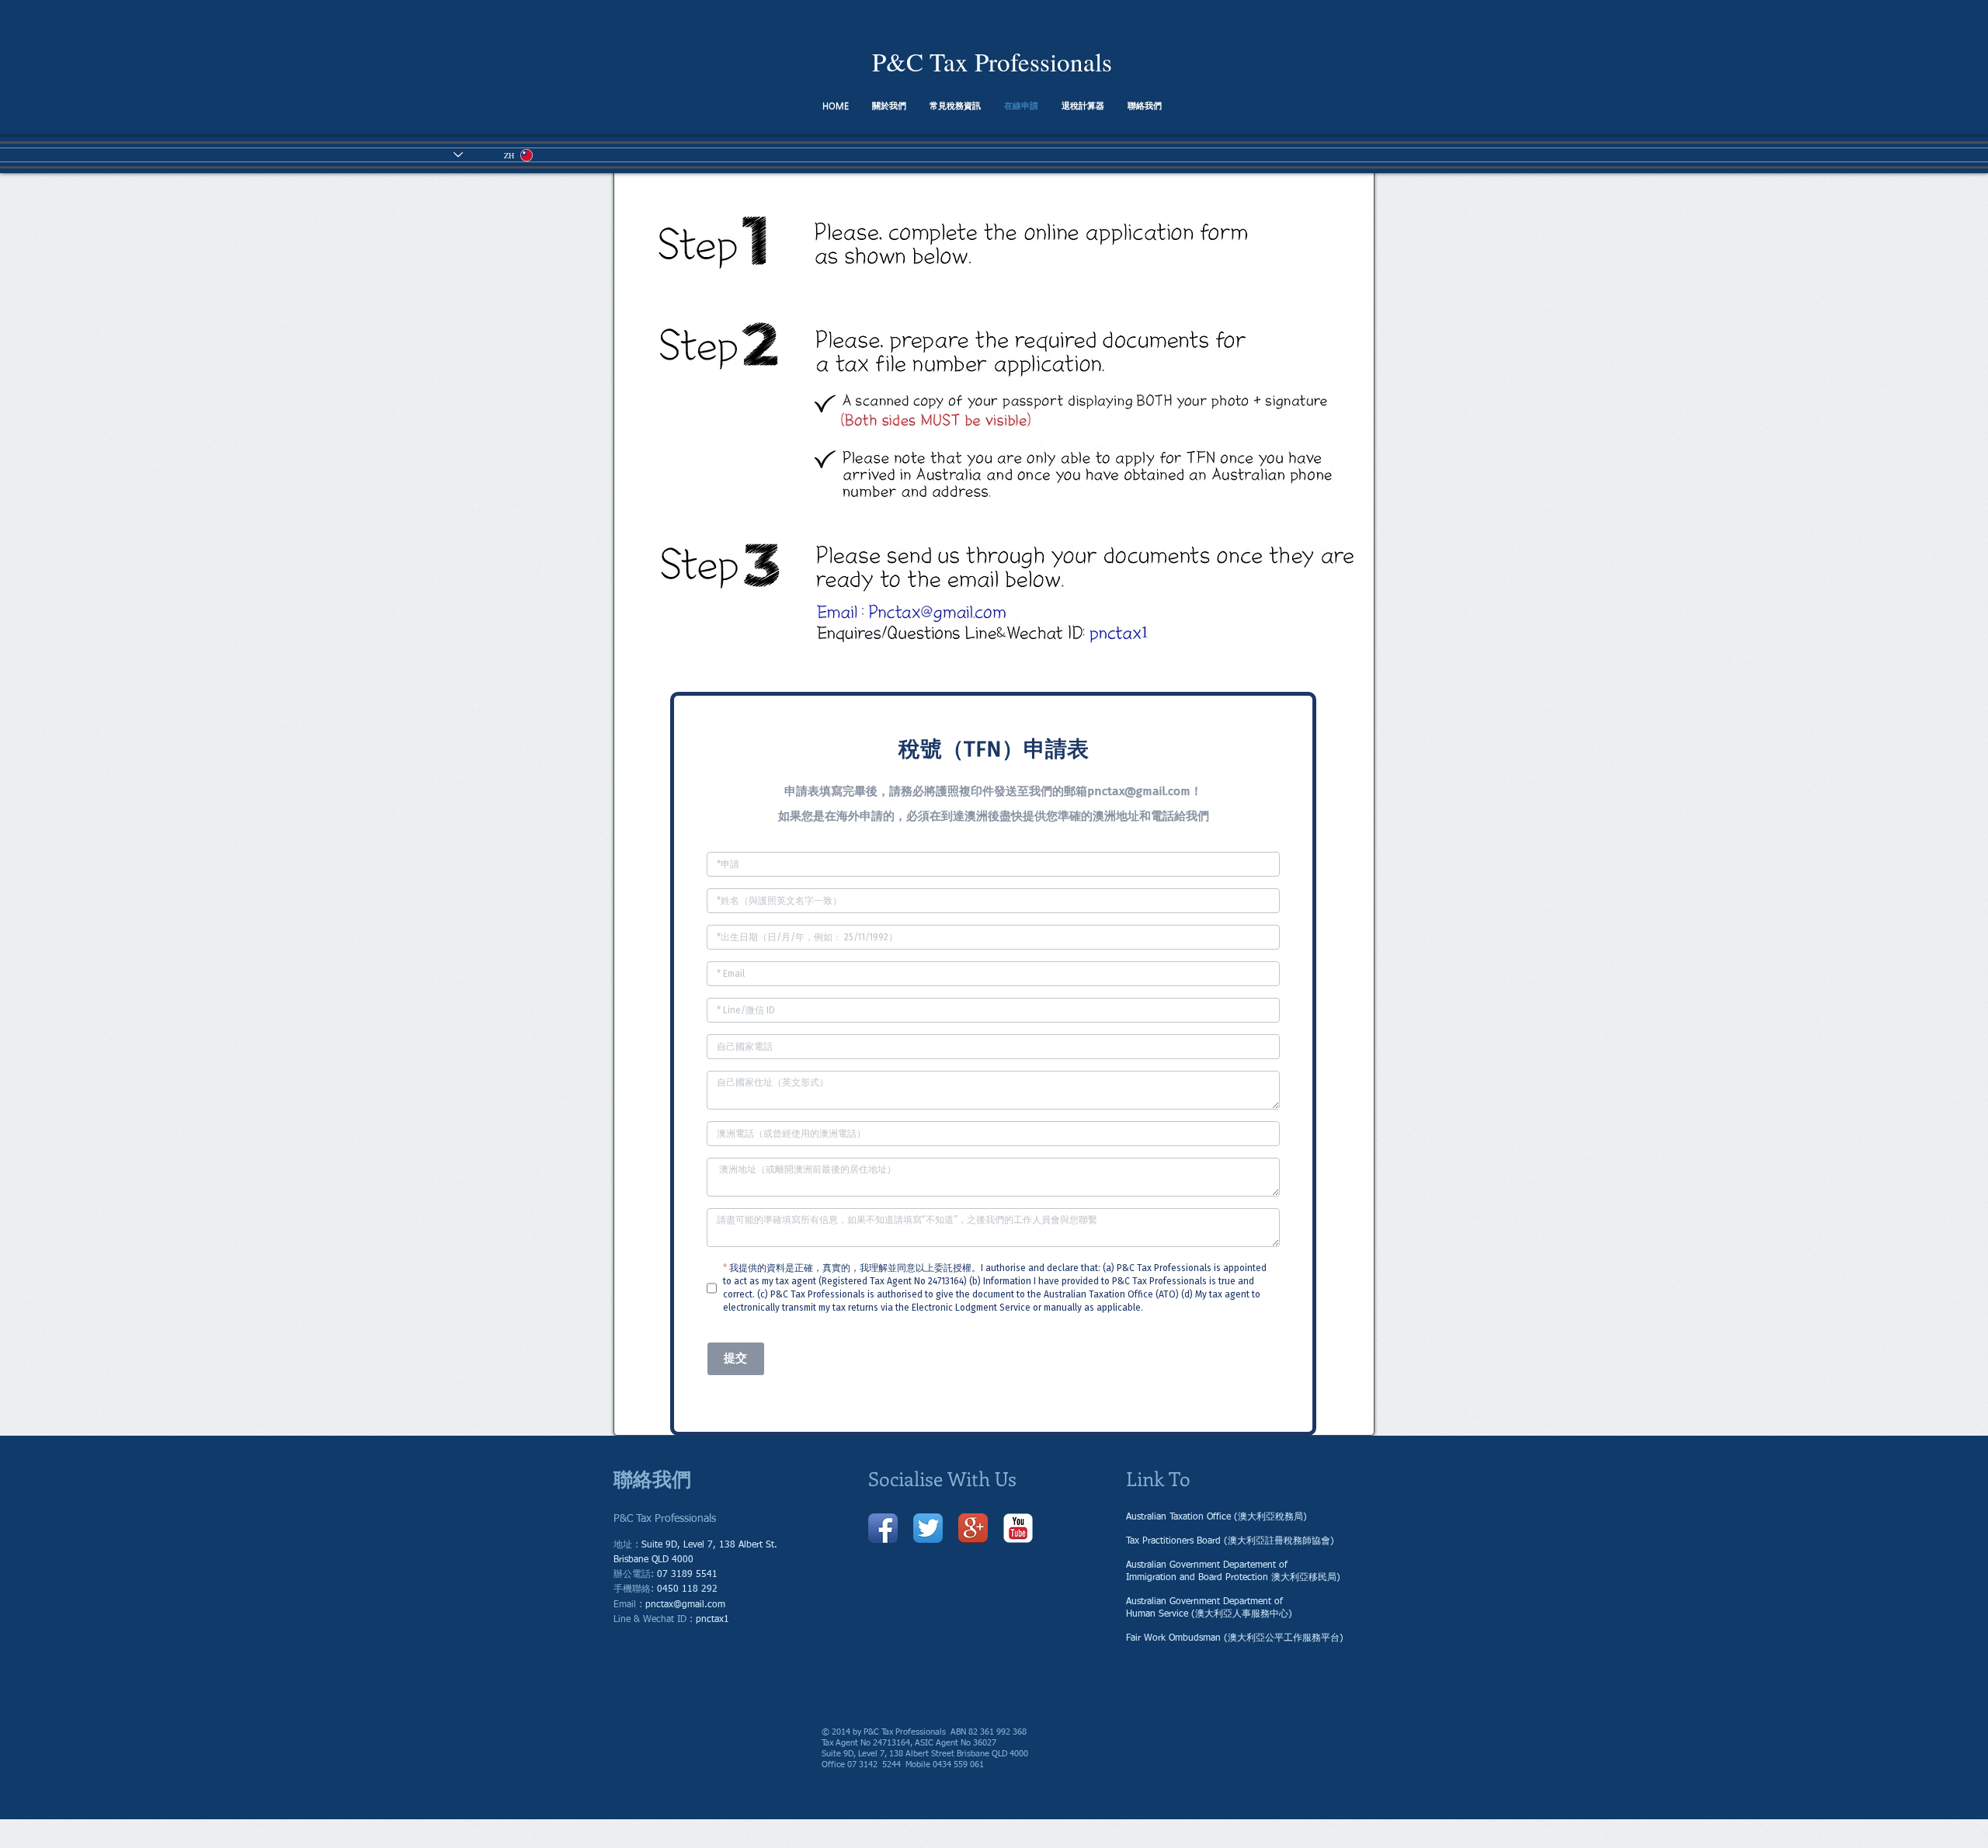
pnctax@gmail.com (685, 1605)
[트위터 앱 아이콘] (928, 1528)
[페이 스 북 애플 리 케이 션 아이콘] (883, 1528)
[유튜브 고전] (1018, 1528)
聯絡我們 (652, 1478)
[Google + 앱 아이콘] (973, 1528)
